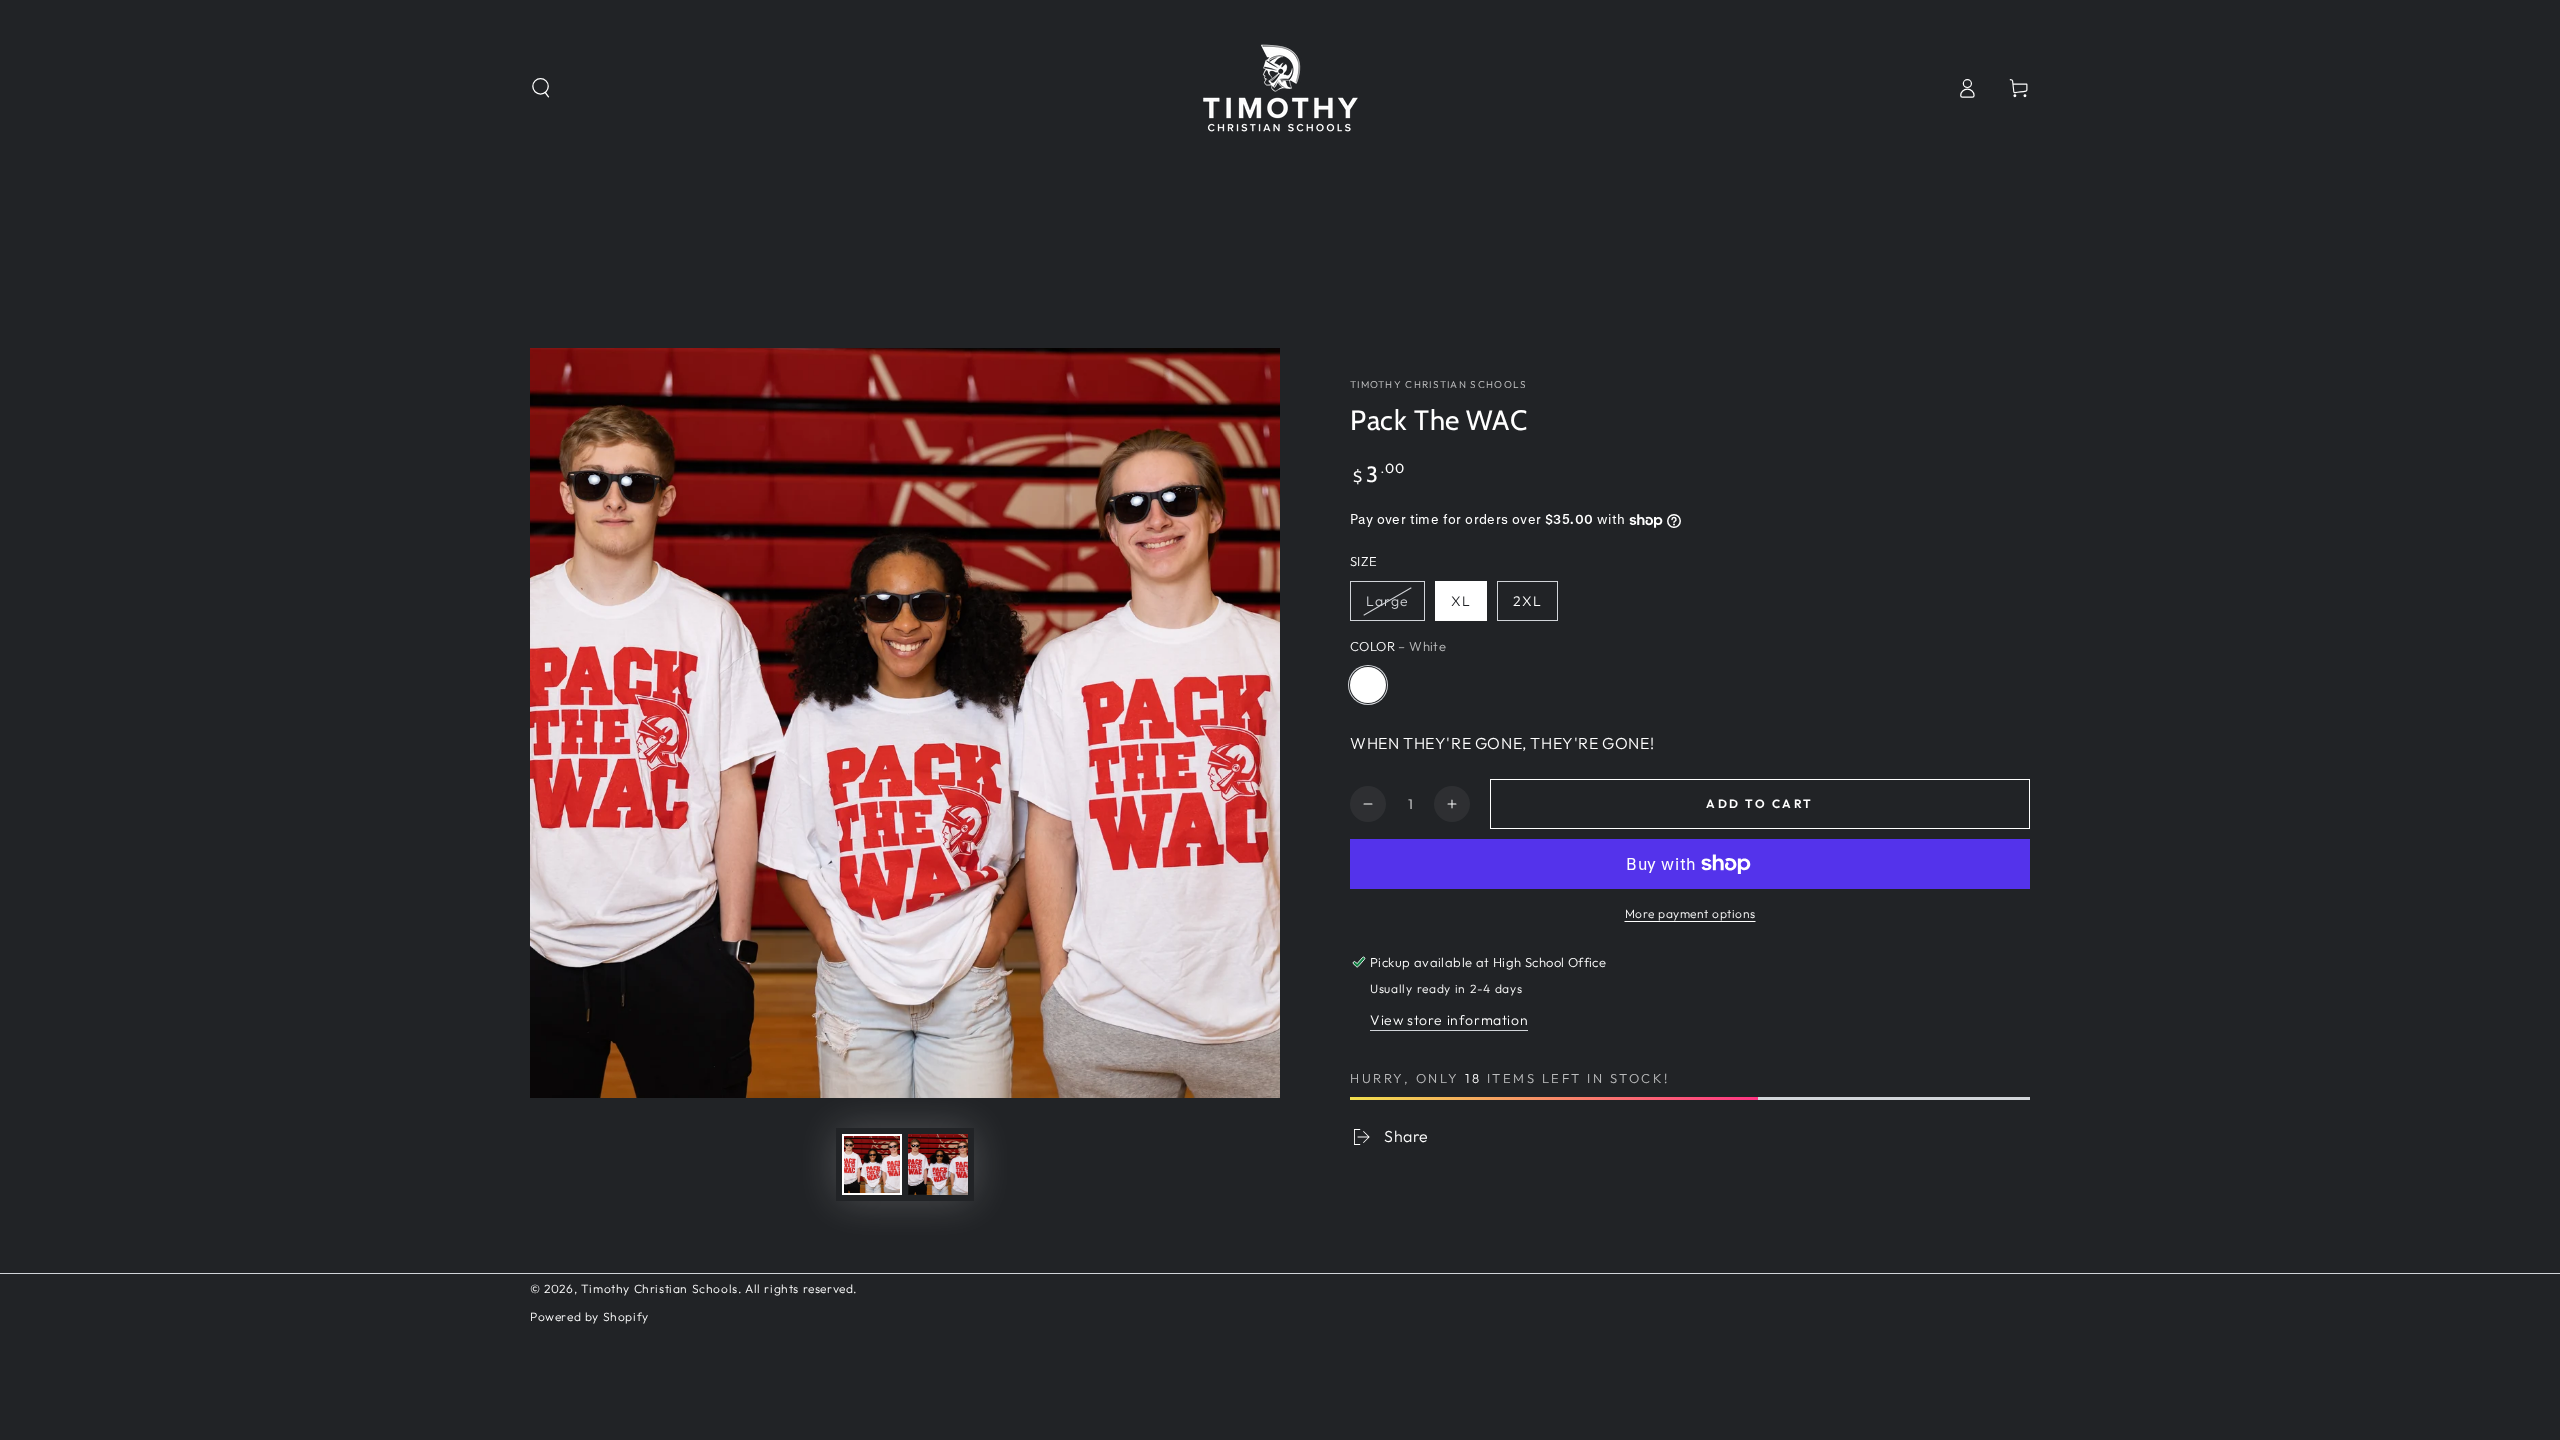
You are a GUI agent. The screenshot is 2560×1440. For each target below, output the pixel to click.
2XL (1527, 601)
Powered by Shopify (589, 1316)
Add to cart (1759, 803)
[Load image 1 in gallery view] (872, 1164)
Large (1387, 601)
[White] (1368, 685)
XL (1461, 601)
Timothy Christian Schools (1439, 384)
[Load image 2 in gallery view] (938, 1164)
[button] (541, 88)
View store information (1449, 1020)
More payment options (1690, 913)
